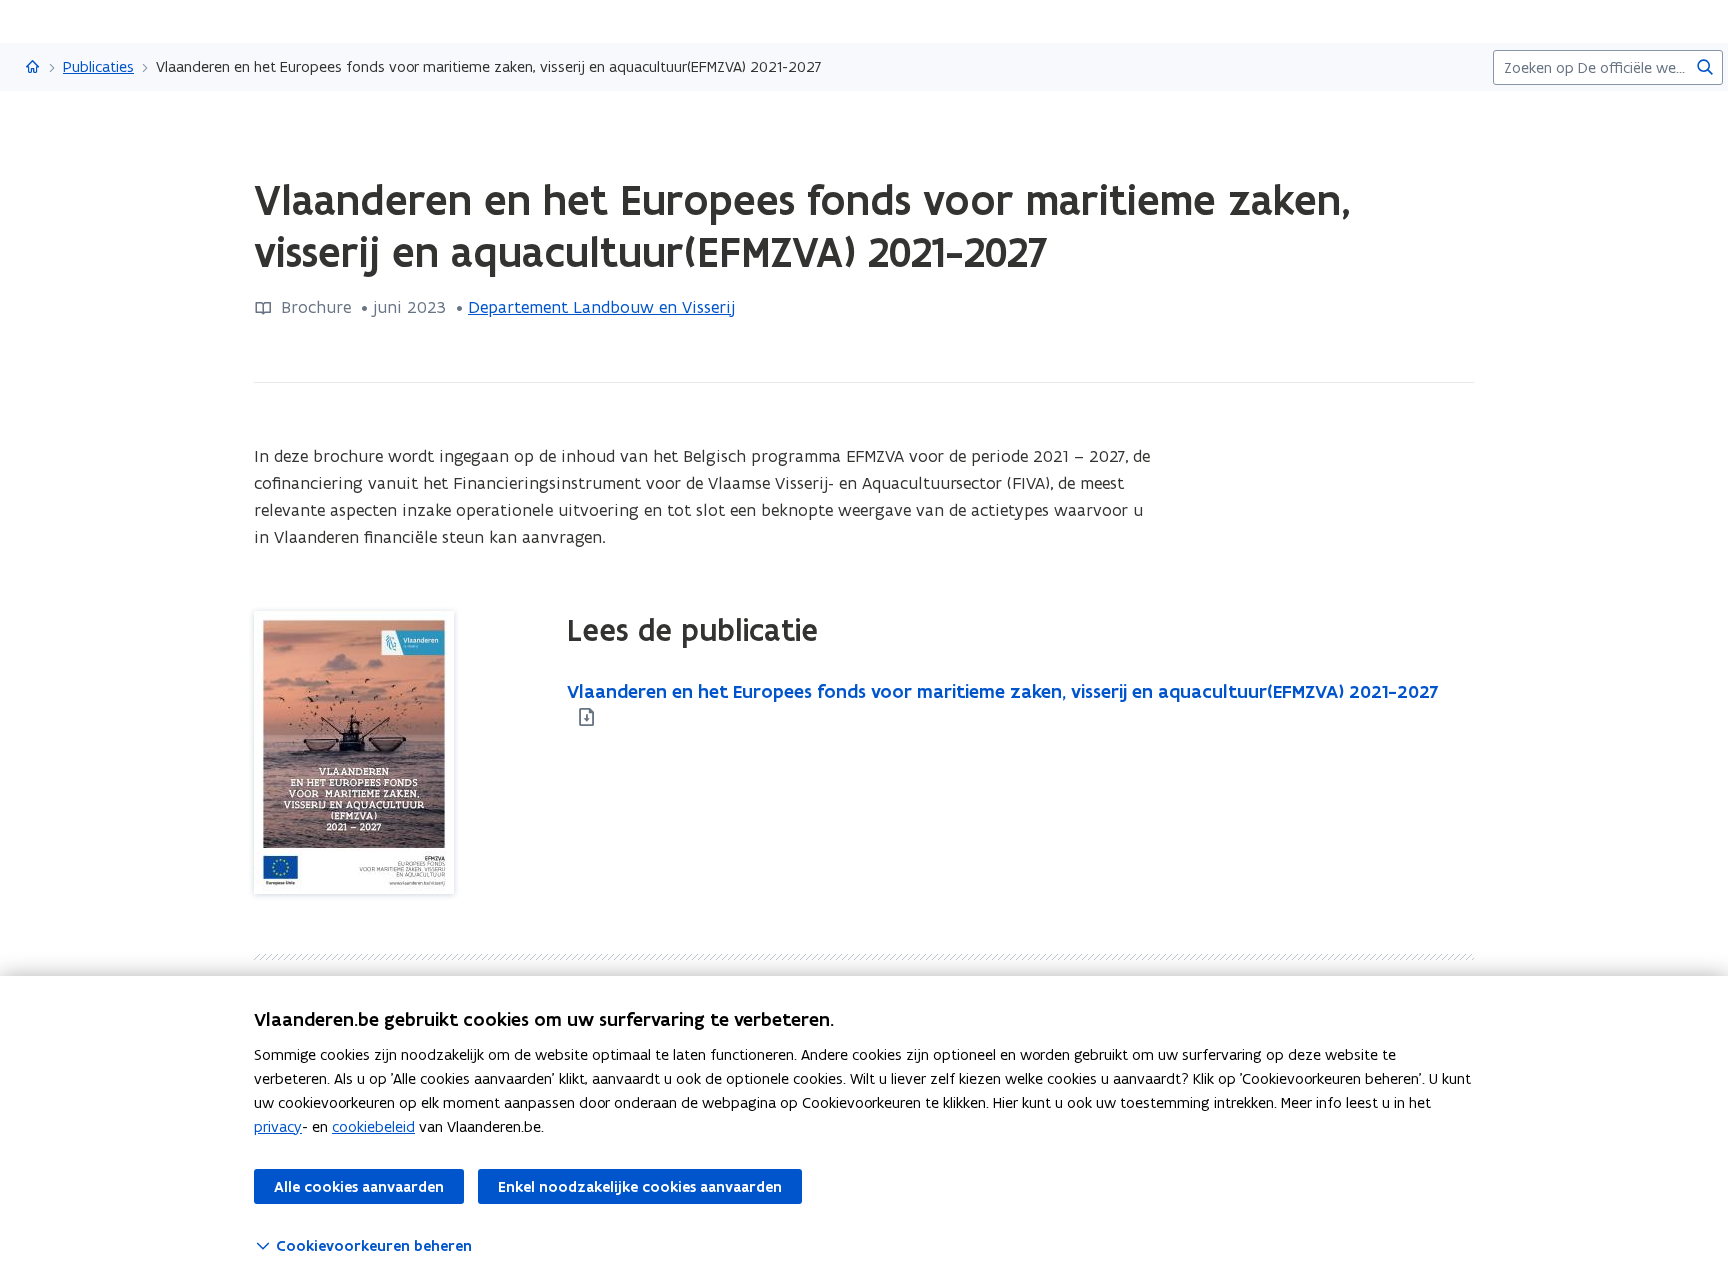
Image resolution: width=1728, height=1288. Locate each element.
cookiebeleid (373, 1126)
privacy (278, 1126)
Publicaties (98, 66)
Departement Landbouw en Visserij (601, 307)
